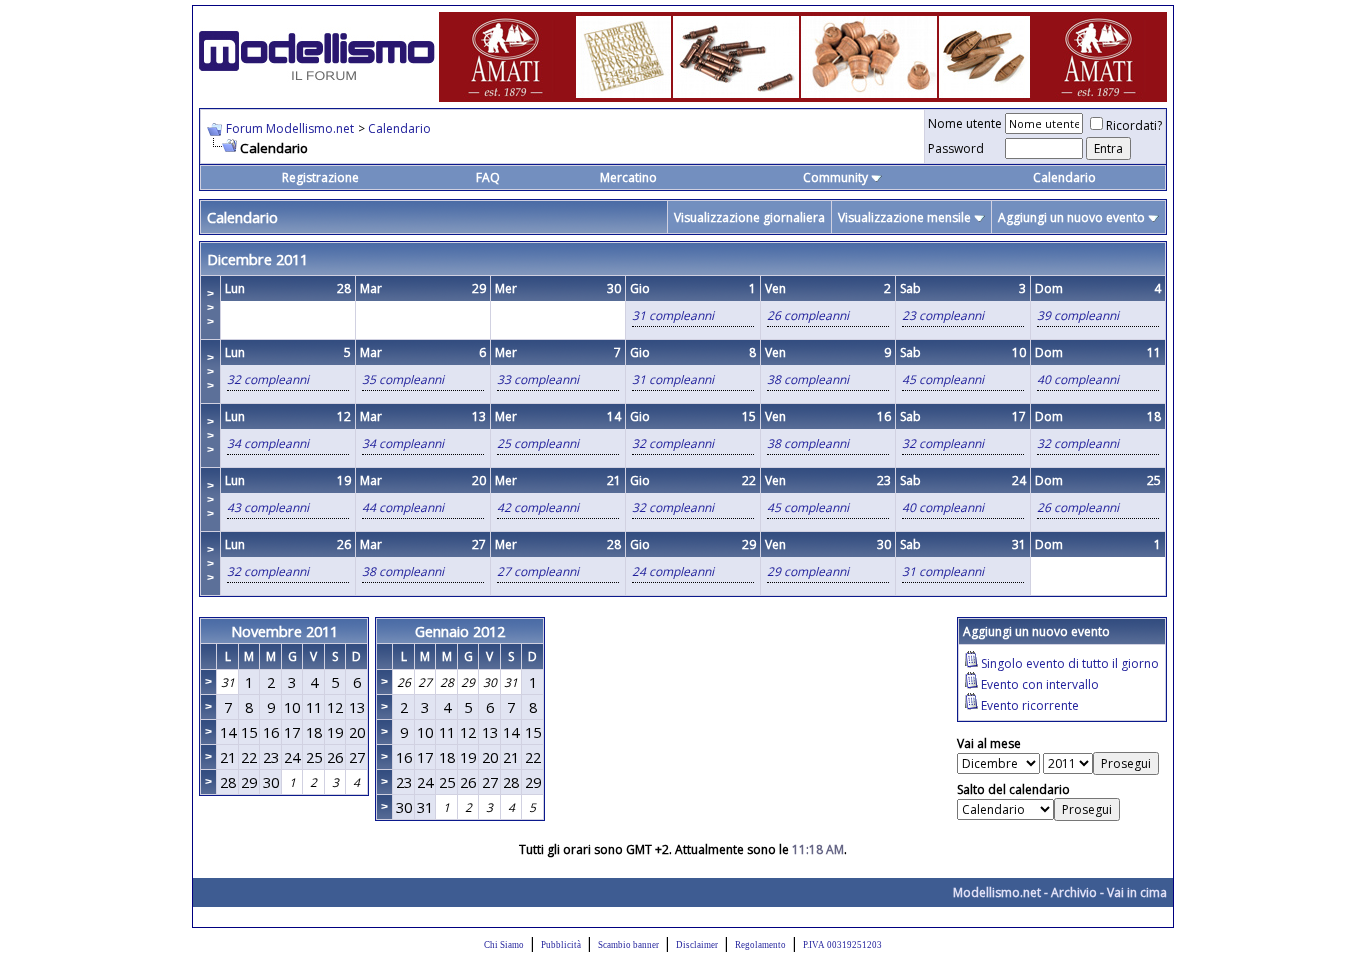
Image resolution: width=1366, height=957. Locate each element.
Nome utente (965, 123)
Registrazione (320, 177)
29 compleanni (808, 571)
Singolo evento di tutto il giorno (1070, 663)
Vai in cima (1137, 892)
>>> (210, 308)
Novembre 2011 (284, 631)
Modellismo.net (997, 892)
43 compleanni (268, 507)
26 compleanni (808, 315)
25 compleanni (538, 443)
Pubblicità (561, 945)
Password (956, 148)
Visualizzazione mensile (904, 217)
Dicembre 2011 (257, 259)
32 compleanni (268, 379)
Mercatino (628, 177)
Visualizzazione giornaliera (749, 217)
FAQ (488, 177)
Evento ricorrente (1030, 705)
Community (835, 177)
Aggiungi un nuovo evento (1071, 217)
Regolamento (760, 945)
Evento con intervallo (1040, 684)
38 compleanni (808, 379)
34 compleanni (268, 443)
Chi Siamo (504, 945)
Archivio (1074, 892)
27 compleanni (538, 571)
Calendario (399, 128)
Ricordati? (1134, 125)
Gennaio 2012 (460, 631)
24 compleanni (673, 571)
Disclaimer (697, 945)
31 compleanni (673, 315)
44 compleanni (403, 507)
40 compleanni (1078, 379)
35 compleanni (403, 379)
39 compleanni (1078, 315)
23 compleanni (943, 315)
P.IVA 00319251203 (842, 945)
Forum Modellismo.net (290, 128)
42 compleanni (538, 507)
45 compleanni (943, 379)
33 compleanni (538, 379)
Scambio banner (628, 945)
